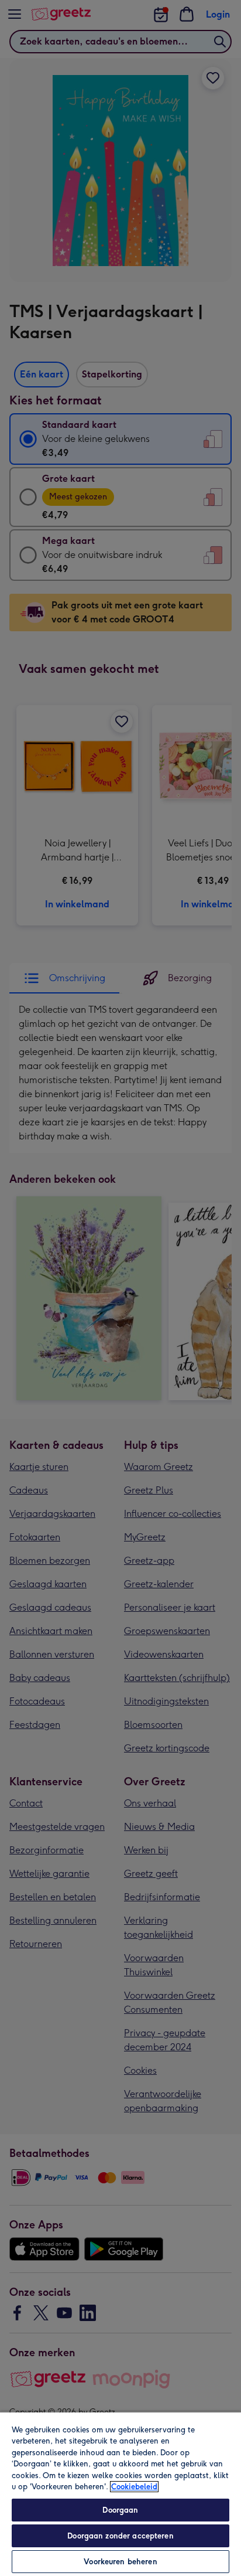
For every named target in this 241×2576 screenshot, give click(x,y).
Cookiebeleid (134, 2487)
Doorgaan (120, 2510)
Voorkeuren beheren (120, 2562)
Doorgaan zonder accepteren (120, 2536)
